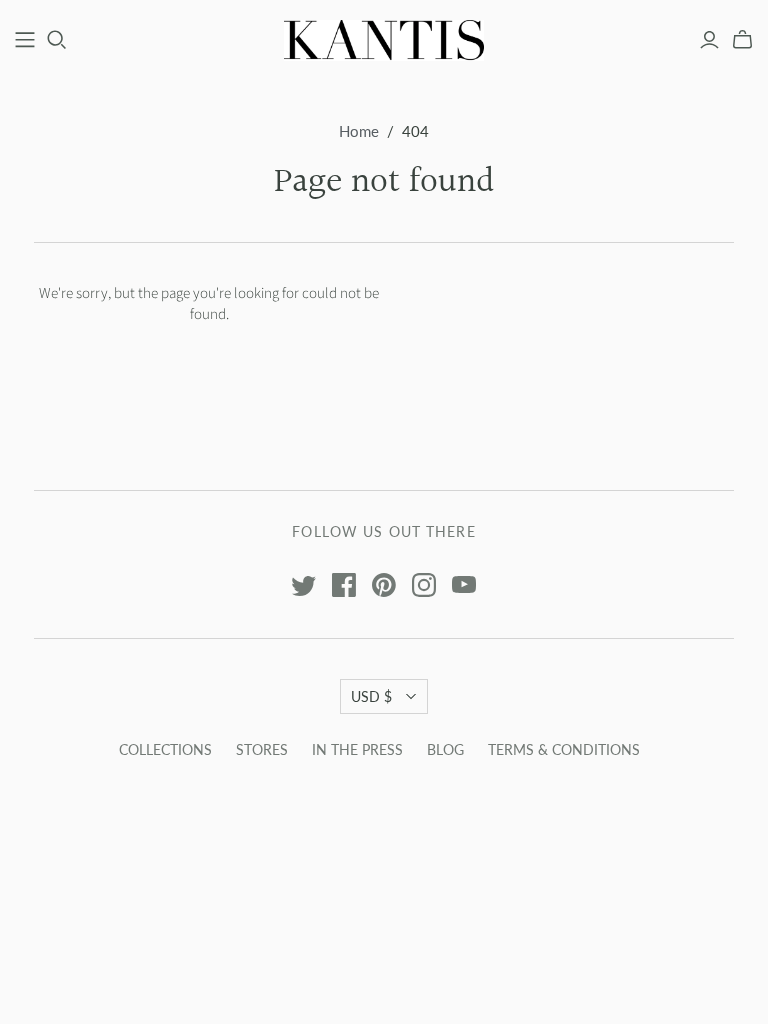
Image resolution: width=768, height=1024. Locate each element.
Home (359, 131)
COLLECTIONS (165, 749)
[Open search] (57, 40)
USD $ (371, 696)
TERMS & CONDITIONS (564, 749)
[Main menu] (25, 40)
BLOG (445, 749)
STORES (262, 749)
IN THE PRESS (357, 749)
